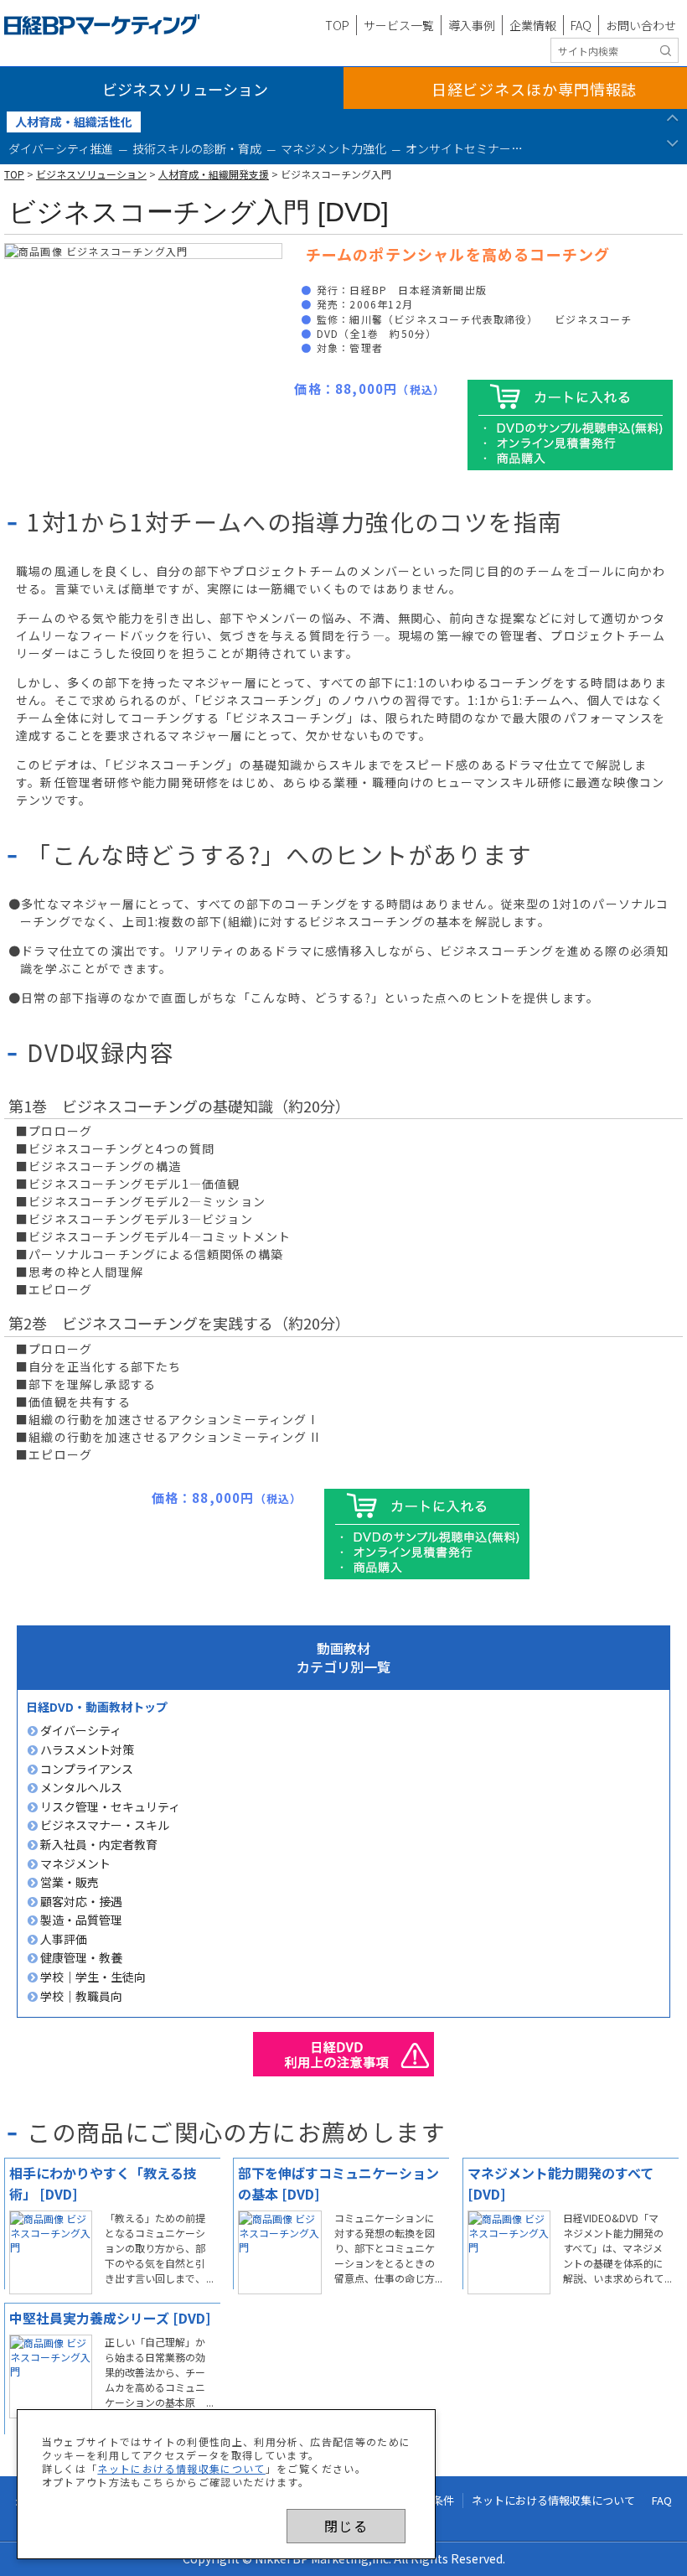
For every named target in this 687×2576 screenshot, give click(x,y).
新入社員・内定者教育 (98, 1844)
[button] (672, 122)
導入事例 (472, 25)
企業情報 (533, 25)
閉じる (346, 2526)
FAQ (581, 25)
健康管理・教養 (80, 1957)
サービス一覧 (399, 25)
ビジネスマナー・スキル (103, 1825)
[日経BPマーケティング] (102, 25)
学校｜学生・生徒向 (92, 1977)
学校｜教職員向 (80, 1996)
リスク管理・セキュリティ (109, 1806)
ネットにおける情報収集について (181, 2468)
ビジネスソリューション (185, 89)
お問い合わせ (641, 25)
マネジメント (74, 1863)
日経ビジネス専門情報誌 (535, 89)
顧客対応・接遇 (80, 1901)
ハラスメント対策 (86, 1749)
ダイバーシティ (80, 1730)
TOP (337, 25)
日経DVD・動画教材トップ (97, 1707)
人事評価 (62, 1939)
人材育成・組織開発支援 (214, 174)
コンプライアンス (85, 1769)
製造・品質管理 (80, 1920)
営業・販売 (68, 1882)
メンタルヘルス (80, 1787)
